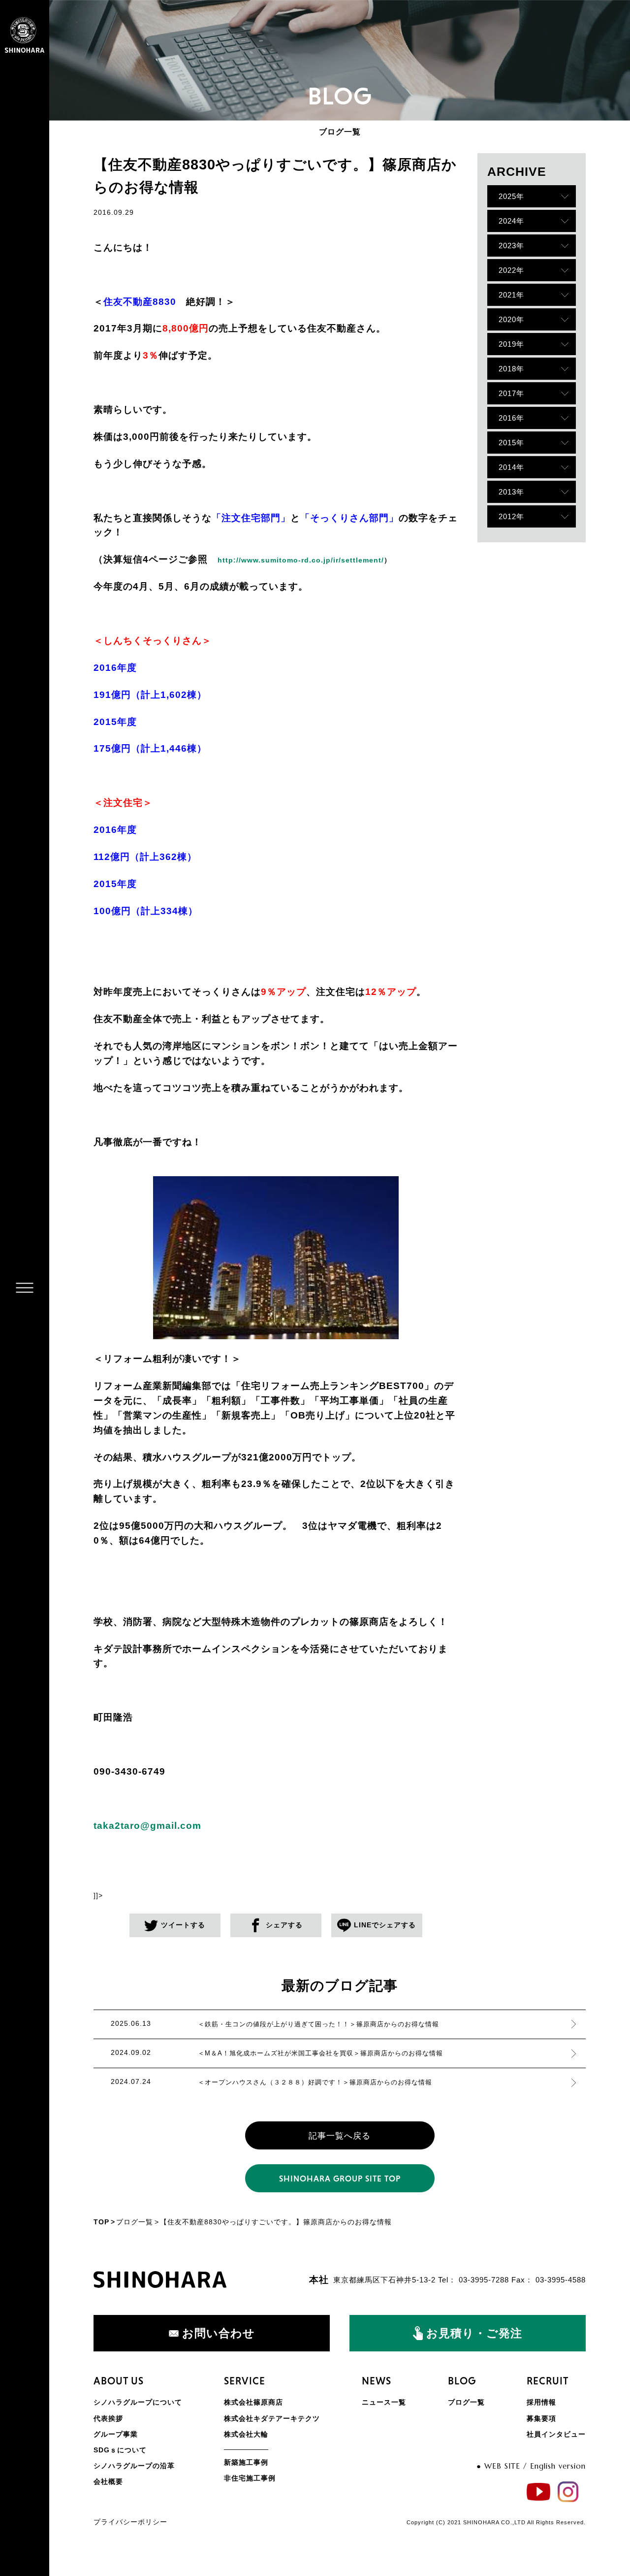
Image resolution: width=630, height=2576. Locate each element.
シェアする (284, 1925)
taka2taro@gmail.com (147, 1826)
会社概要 (108, 2481)
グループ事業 (116, 2434)
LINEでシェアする (385, 1925)
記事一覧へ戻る (340, 2136)
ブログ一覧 (135, 2222)
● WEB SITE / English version (531, 2466)
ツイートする (183, 1925)
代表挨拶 (108, 2418)
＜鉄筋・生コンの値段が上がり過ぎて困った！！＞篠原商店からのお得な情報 (318, 2024)
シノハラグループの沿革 (134, 2466)
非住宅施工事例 (250, 2478)
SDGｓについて (120, 2450)
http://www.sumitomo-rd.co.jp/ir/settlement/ (301, 560)
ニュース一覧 (384, 2402)
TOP (101, 2222)
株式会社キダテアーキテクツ (272, 2418)
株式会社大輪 (246, 2434)
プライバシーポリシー (130, 2522)
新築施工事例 (246, 2462)
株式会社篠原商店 (253, 2402)
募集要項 (541, 2418)
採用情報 (541, 2402)
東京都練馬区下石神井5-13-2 (384, 2280)
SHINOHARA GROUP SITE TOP (340, 2179)
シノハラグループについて (138, 2402)
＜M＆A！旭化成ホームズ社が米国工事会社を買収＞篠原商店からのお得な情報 (320, 2053)
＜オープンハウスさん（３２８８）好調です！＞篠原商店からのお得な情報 (315, 2082)
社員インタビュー (556, 2434)
